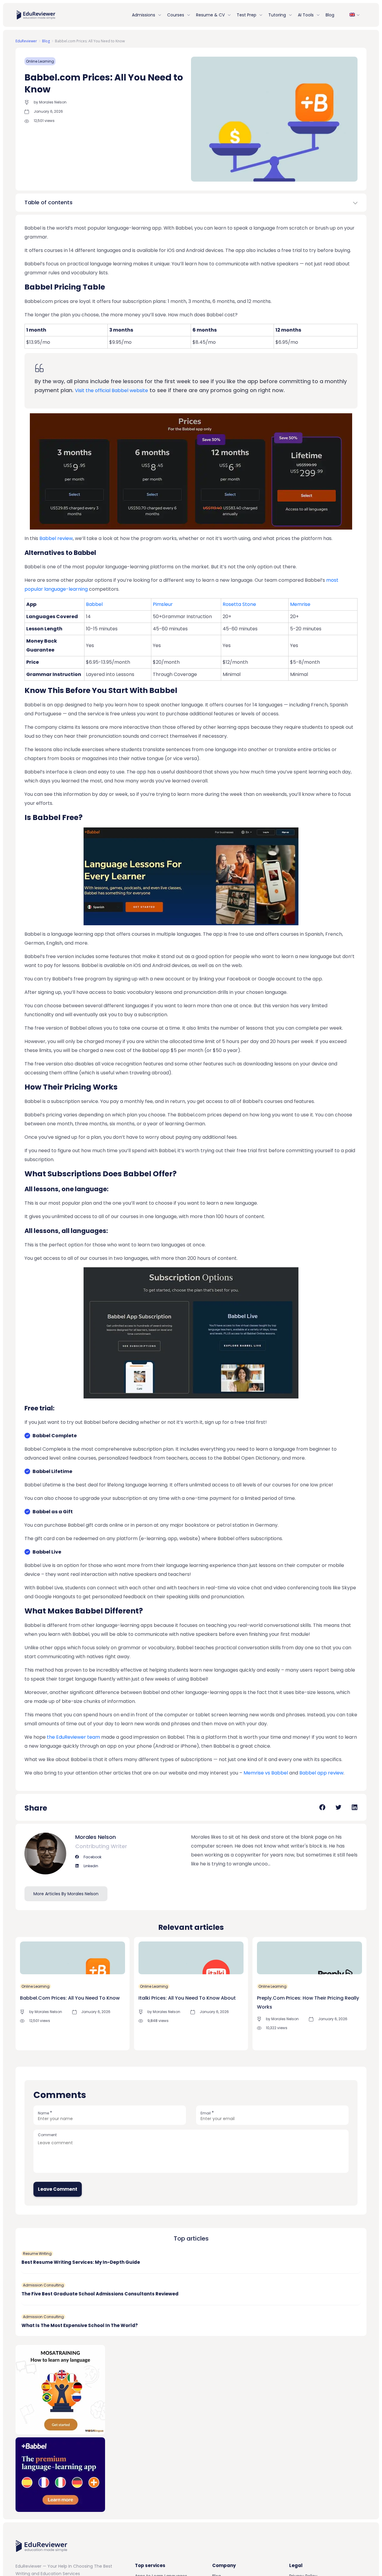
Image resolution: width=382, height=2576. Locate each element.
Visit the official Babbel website (111, 390)
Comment (47, 2135)
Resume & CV (210, 15)
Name (45, 2113)
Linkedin (90, 1866)
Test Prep (247, 15)
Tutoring (277, 15)
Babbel (94, 604)
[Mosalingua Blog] (60, 2389)
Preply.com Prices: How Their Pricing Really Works (308, 2002)
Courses (176, 15)
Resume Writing (37, 2254)
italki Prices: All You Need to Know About (187, 1998)
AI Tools (306, 15)
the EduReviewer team (73, 1737)
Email (207, 2113)
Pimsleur (163, 604)
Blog (330, 15)
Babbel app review (321, 1773)
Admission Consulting (43, 2285)
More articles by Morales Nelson (66, 1894)
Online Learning (40, 61)
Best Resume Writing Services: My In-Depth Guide (81, 2262)
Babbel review (56, 538)
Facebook (92, 1857)
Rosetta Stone (239, 604)
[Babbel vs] (60, 2474)
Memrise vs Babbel (266, 1773)
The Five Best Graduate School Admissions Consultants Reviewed (100, 2294)
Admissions (144, 15)
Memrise (300, 604)
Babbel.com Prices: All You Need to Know (70, 1998)
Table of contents (48, 202)
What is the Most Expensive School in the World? (80, 2325)
